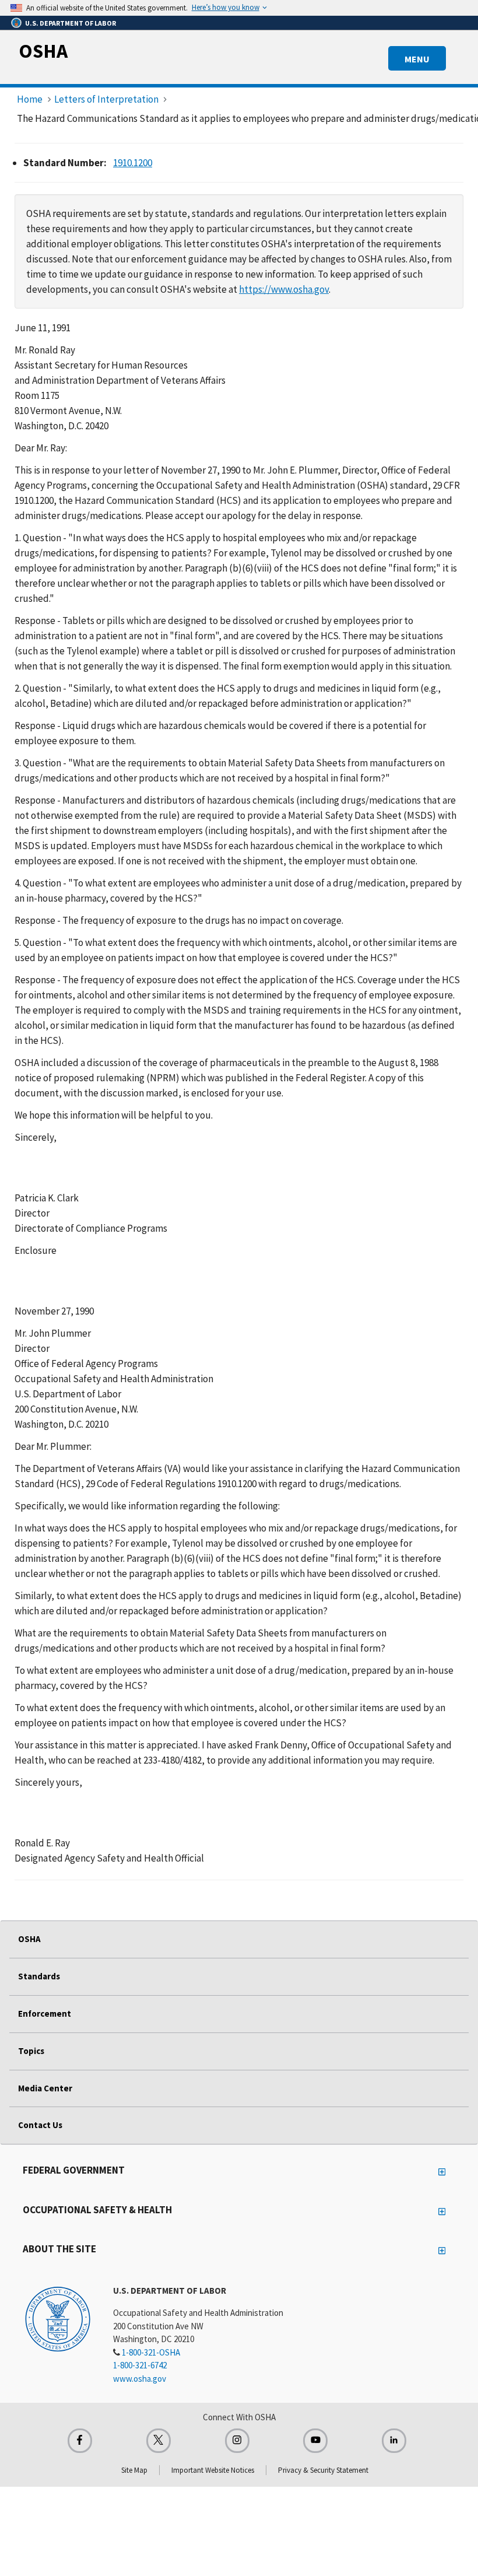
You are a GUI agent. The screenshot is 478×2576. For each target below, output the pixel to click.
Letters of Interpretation (106, 99)
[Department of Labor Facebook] (80, 2441)
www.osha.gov (140, 2379)
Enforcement (45, 2014)
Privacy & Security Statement (323, 2470)
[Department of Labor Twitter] (159, 2441)
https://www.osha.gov (284, 289)
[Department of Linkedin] (394, 2441)
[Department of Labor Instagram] (237, 2441)
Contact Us (40, 2125)
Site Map (134, 2470)
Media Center (45, 2088)
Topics (31, 2051)
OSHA (43, 51)
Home (30, 99)
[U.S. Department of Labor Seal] (58, 2318)
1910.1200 (133, 163)
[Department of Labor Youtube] (315, 2441)
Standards (39, 1976)
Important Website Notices (213, 2470)
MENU (417, 59)
